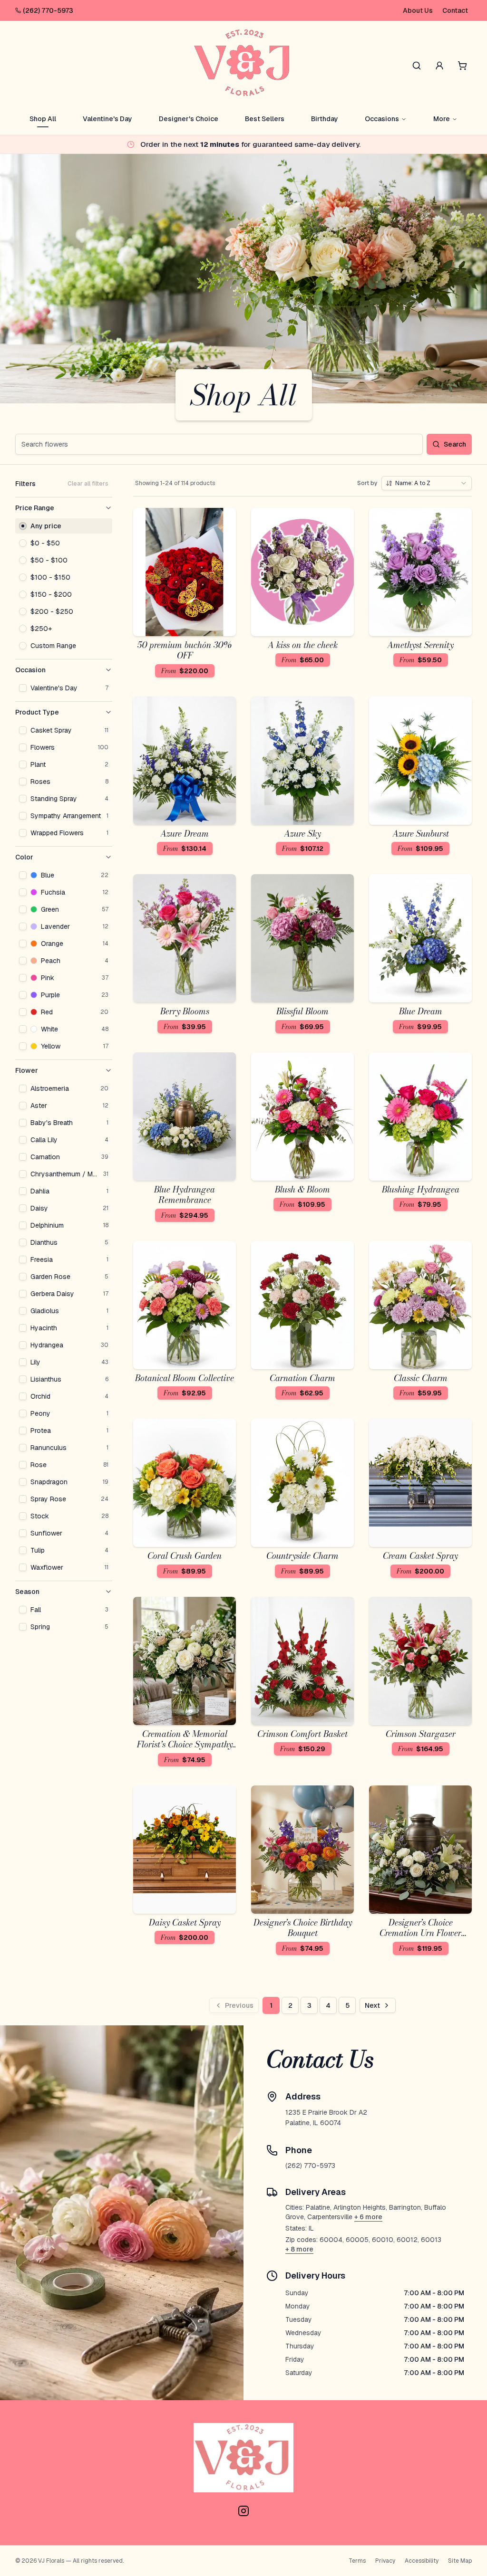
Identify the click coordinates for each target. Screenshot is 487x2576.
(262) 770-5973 (48, 10)
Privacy (385, 2561)
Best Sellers (265, 119)
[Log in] (439, 66)
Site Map (460, 2561)
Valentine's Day (107, 119)
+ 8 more (299, 2249)
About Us (418, 10)
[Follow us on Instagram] (243, 2511)
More (442, 119)
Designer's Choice (189, 119)
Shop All (43, 119)
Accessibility (422, 2561)
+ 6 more (368, 2217)
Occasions (382, 119)
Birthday (325, 119)
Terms (357, 2561)
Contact (455, 10)
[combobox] (427, 483)
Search (455, 444)
